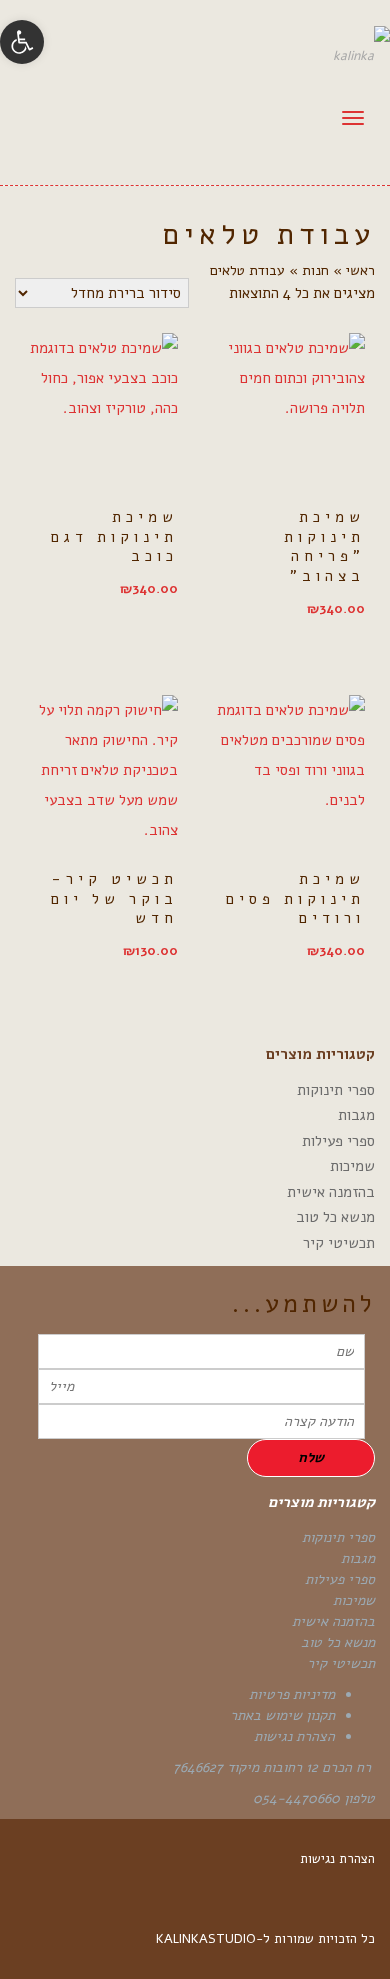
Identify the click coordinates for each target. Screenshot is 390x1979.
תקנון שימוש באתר (282, 1715)
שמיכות (352, 1166)
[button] (22, 42)
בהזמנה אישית (331, 1192)
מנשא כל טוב (335, 1217)
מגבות (356, 1115)
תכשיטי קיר (339, 1243)
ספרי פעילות (338, 1141)
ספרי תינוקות (336, 1090)
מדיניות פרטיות (292, 1694)
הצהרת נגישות (294, 1736)
